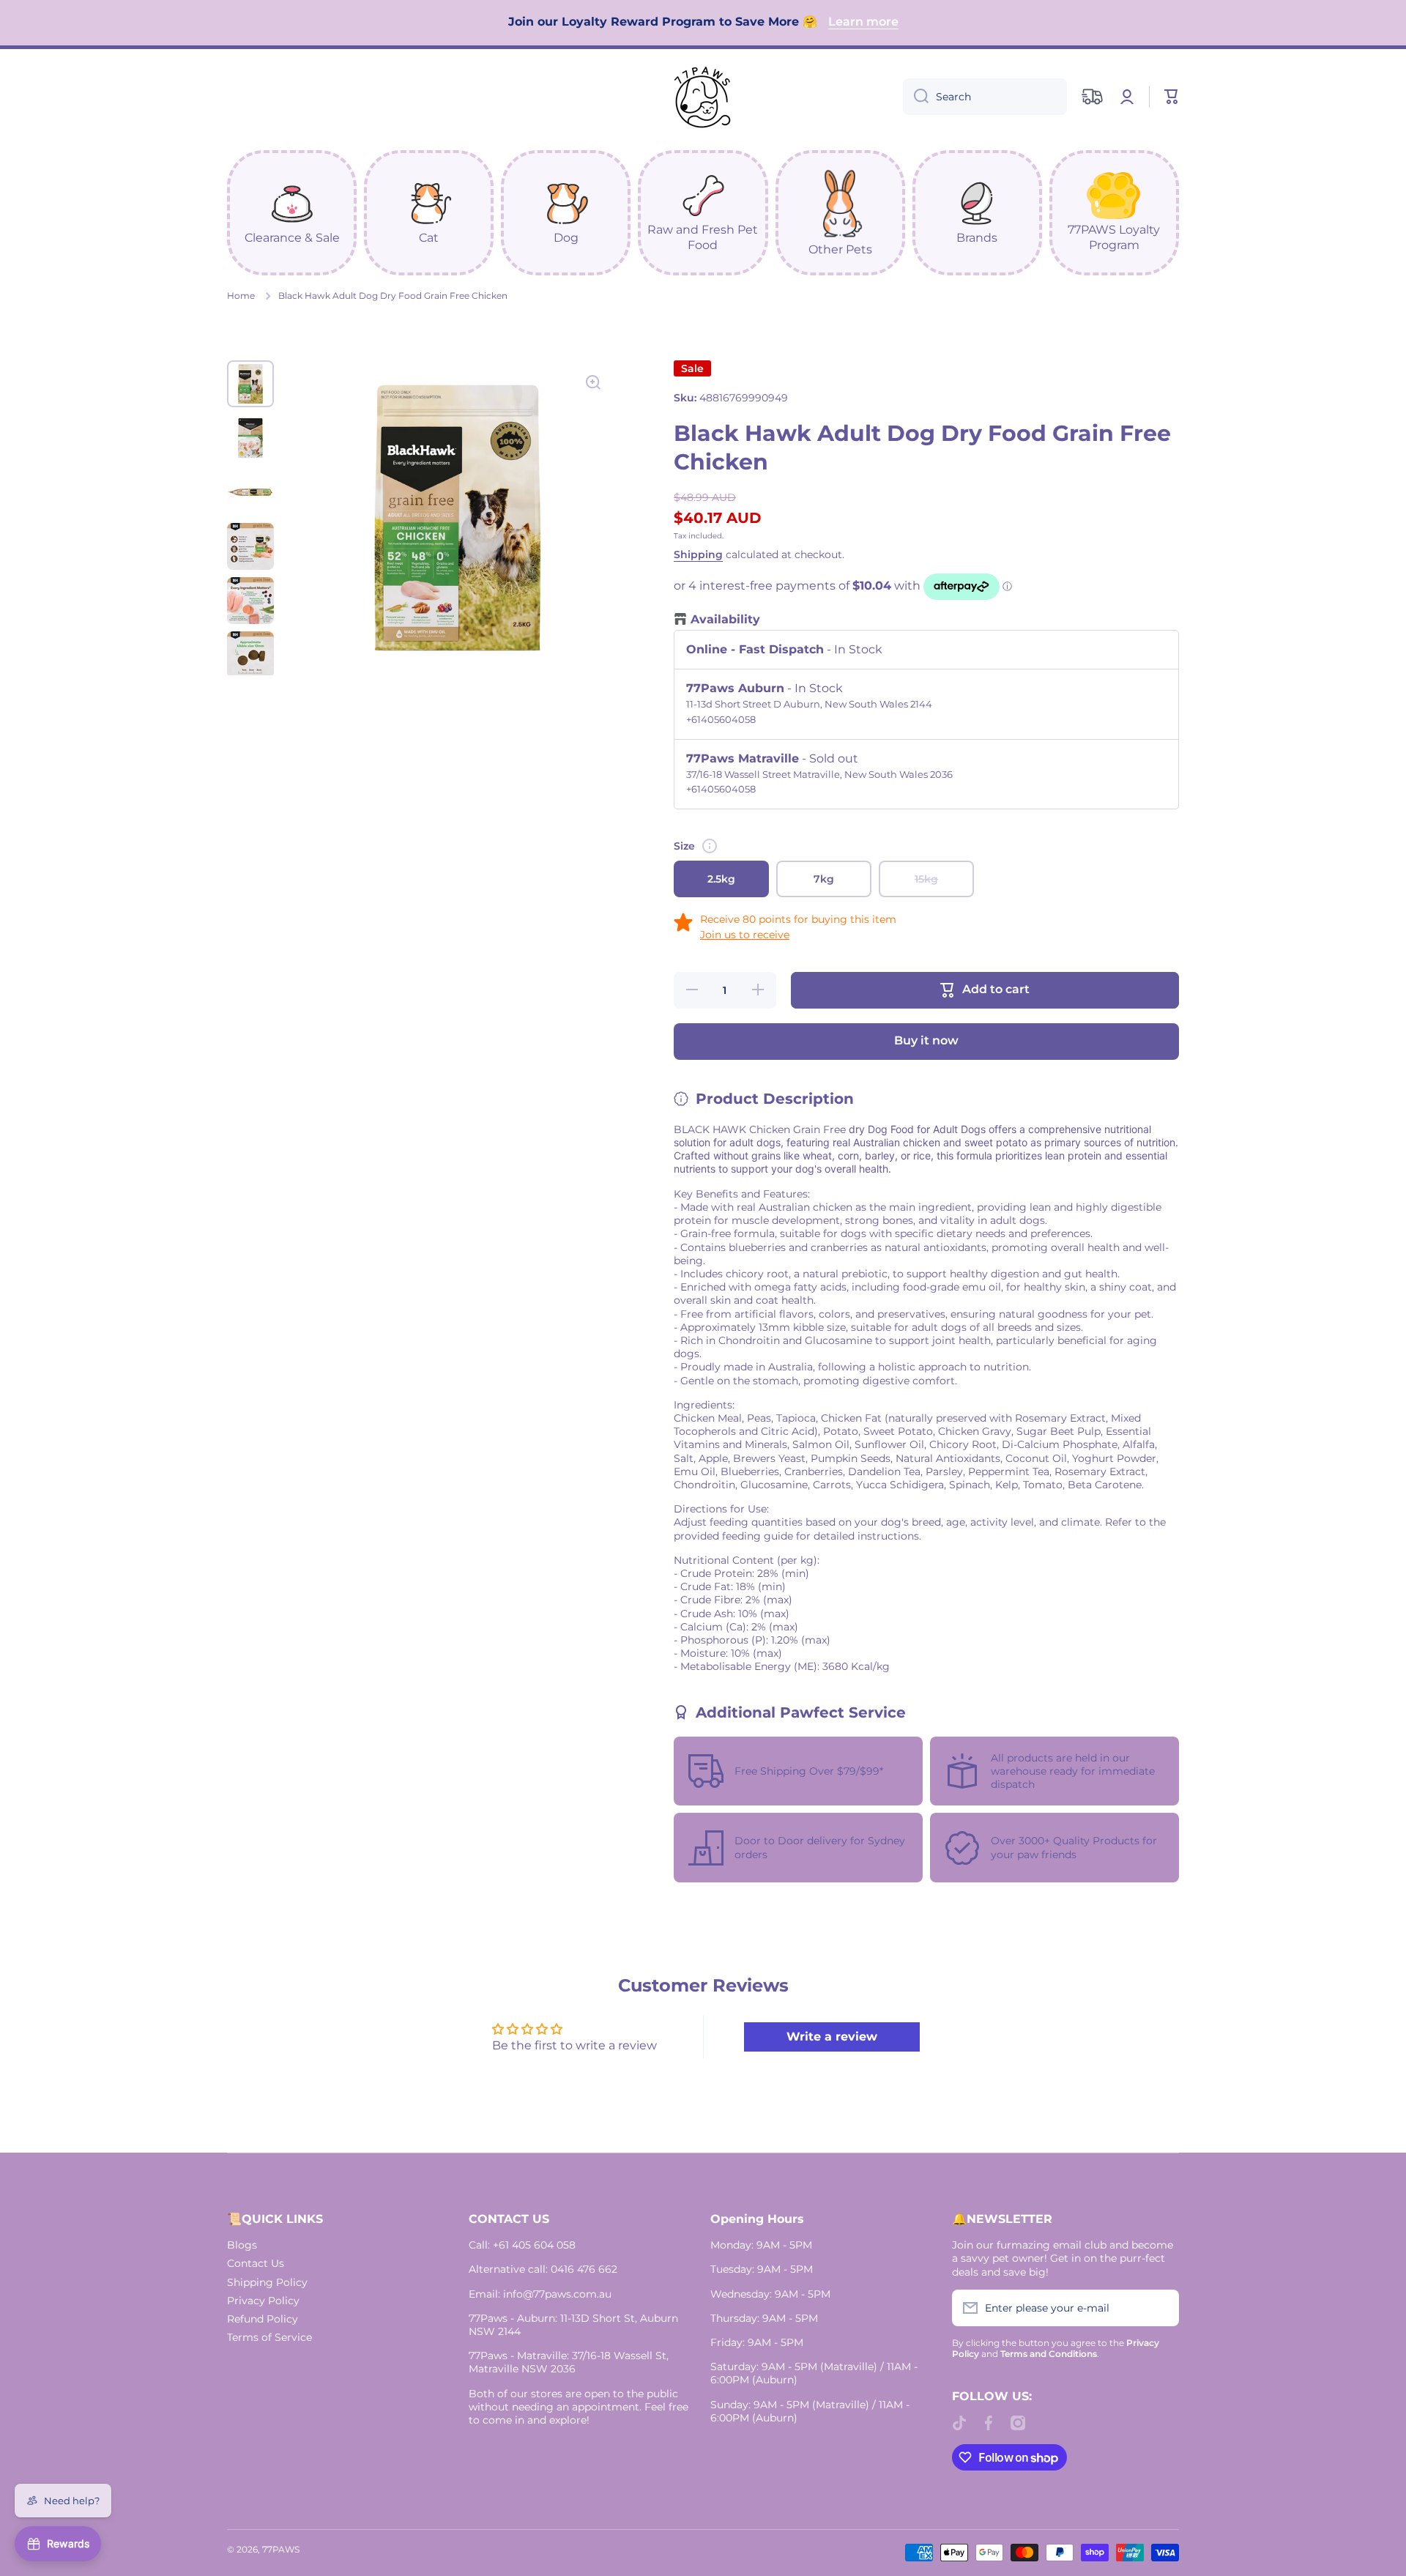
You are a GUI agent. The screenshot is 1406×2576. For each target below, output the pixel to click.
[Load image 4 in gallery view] (250, 546)
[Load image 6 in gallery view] (250, 655)
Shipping (698, 554)
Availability (725, 619)
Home (241, 296)
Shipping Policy (267, 2282)
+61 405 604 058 (534, 2245)
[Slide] (710, 846)
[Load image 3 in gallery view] (250, 492)
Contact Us (256, 2263)
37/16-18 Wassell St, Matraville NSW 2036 (569, 2362)
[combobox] (985, 97)
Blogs (242, 2245)
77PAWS (281, 2549)
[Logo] (703, 97)
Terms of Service (269, 2337)
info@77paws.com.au (557, 2294)
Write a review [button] (832, 2037)
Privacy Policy (263, 2301)
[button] (1172, 97)
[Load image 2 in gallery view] (250, 438)
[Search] (916, 97)
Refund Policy (263, 2319)
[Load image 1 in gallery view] (250, 384)
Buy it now (926, 1040)
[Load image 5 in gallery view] (250, 601)
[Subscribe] (1161, 2308)
